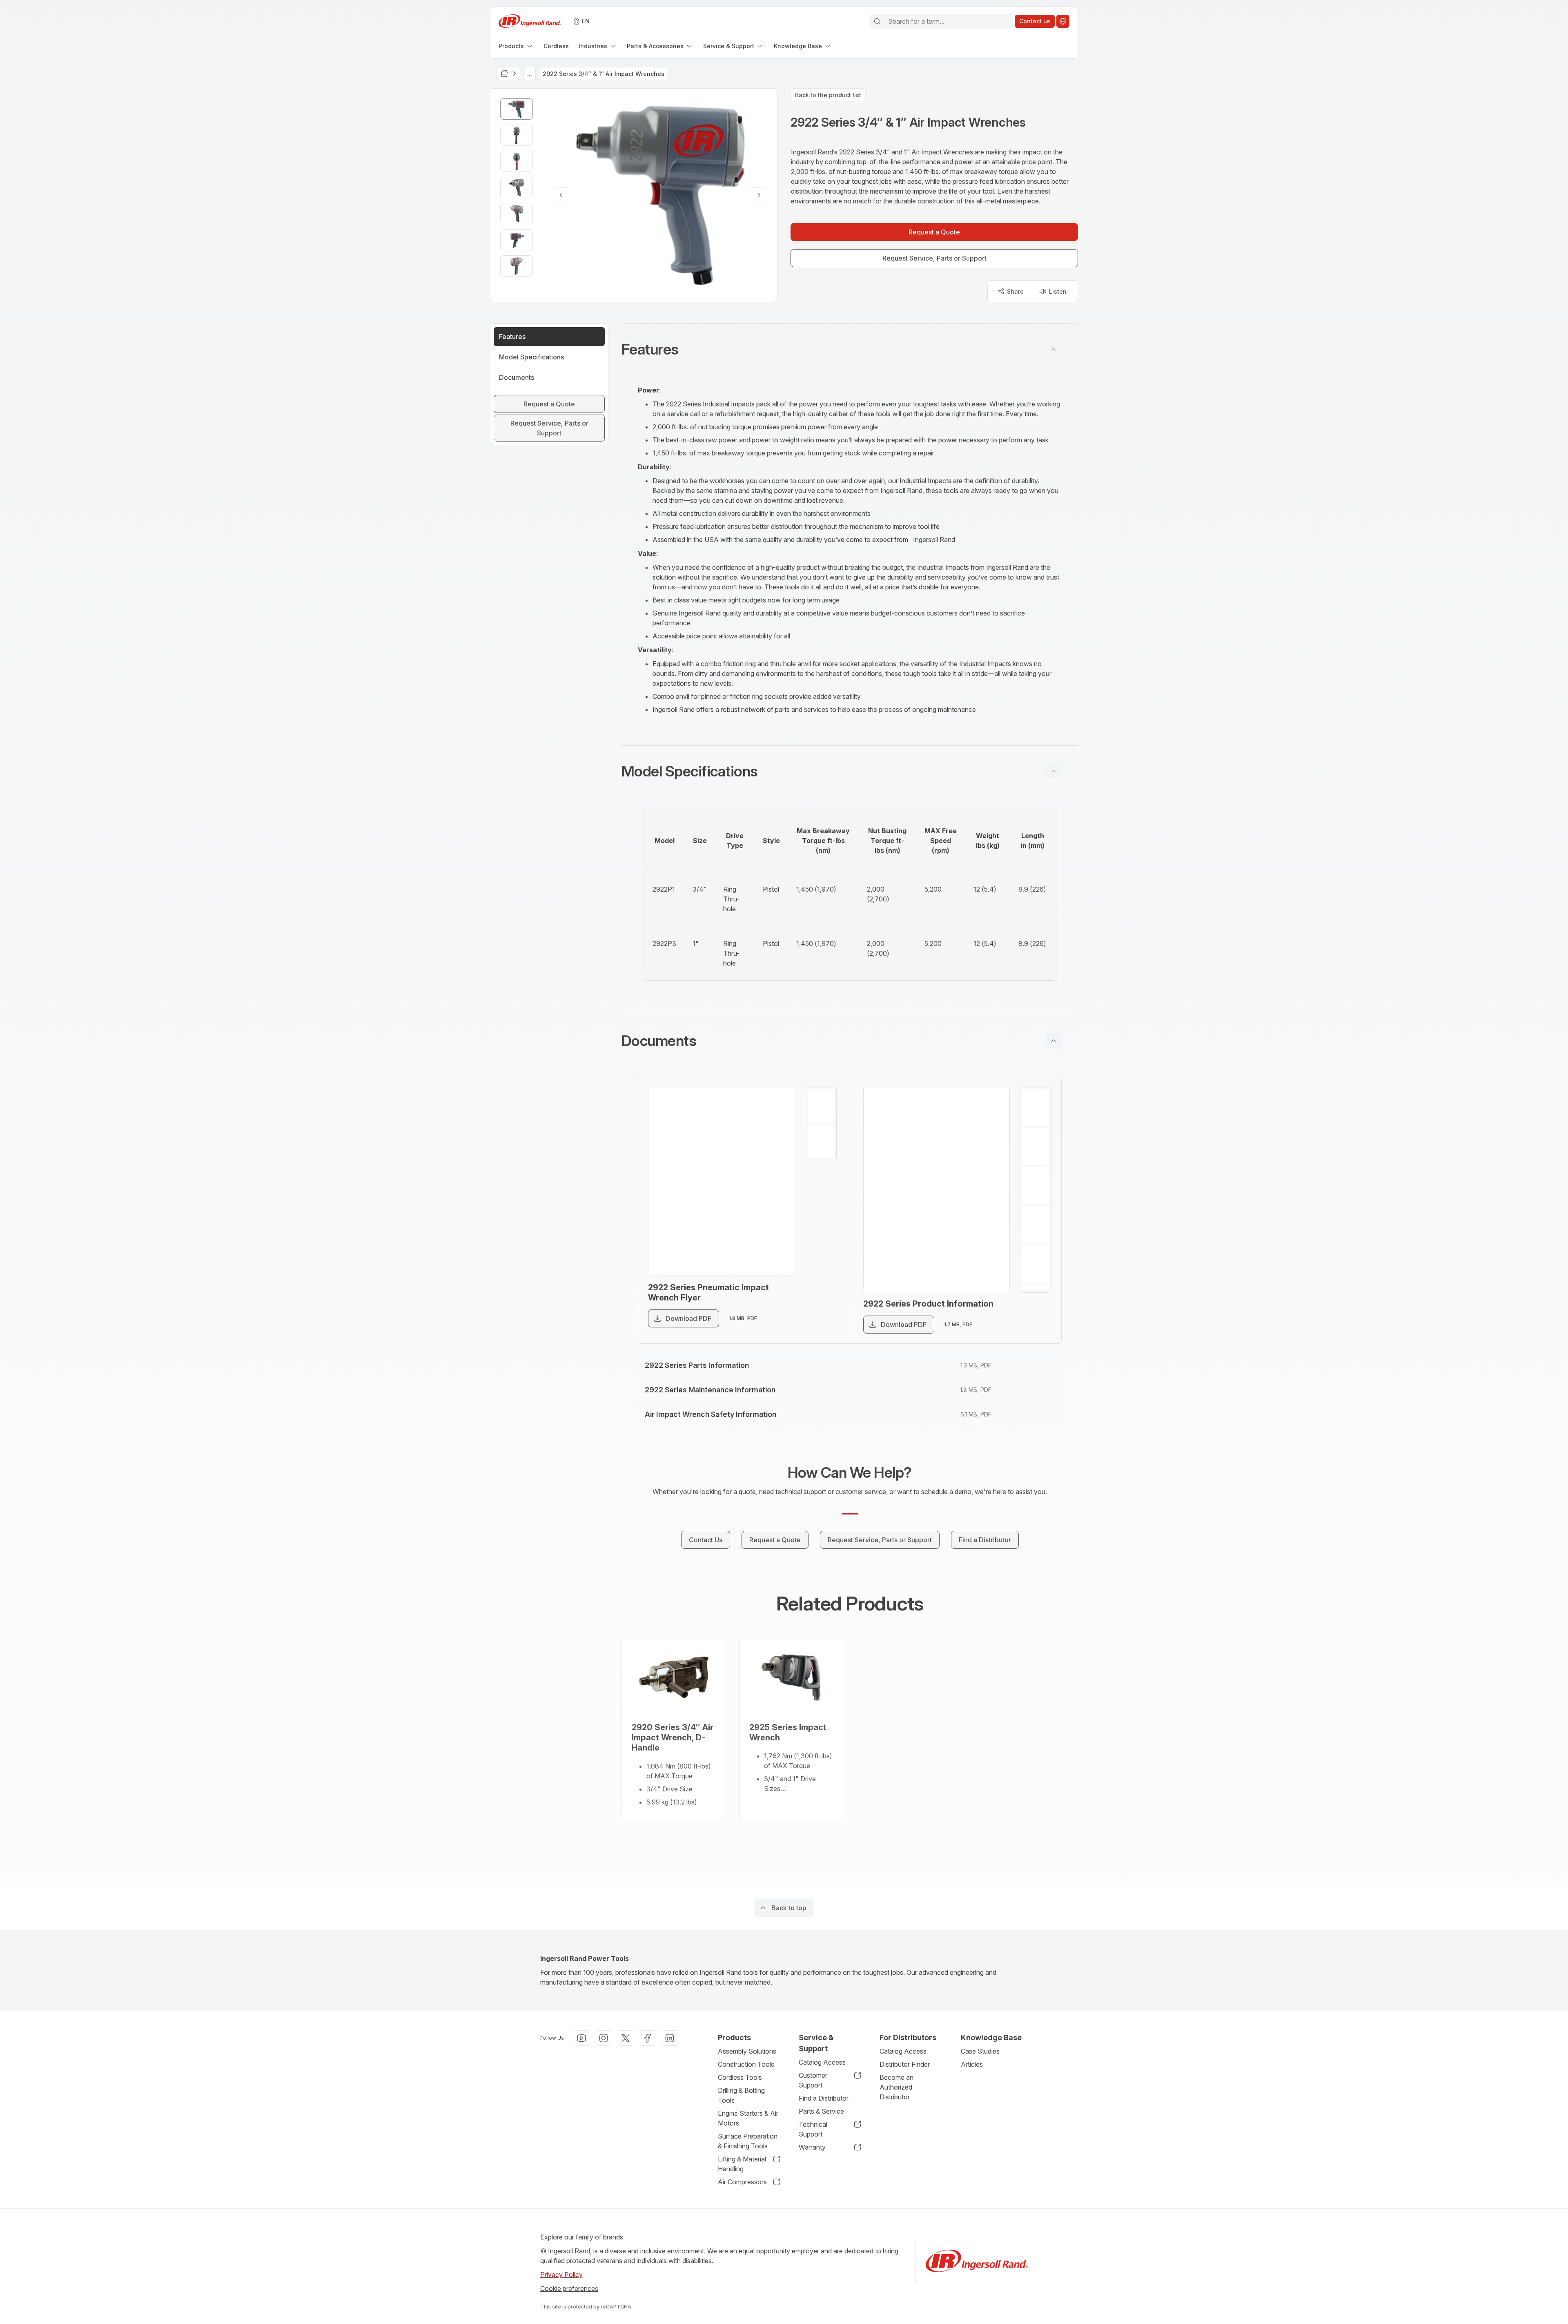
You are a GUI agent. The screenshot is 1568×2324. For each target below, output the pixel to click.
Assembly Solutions (747, 2051)
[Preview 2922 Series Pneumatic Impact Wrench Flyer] (722, 1181)
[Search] (877, 21)
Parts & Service (821, 2111)
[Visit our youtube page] (581, 2038)
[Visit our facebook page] (648, 2038)
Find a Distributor (824, 2098)
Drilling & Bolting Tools (741, 2095)
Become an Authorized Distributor (896, 2087)
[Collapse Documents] (1053, 1041)
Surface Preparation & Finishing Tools (748, 2141)
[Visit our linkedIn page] (670, 2038)
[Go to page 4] (1036, 1225)
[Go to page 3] (1036, 1186)
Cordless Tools (740, 2077)
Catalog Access (822, 2062)
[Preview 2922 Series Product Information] (937, 1189)
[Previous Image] (561, 195)
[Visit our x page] (626, 2038)
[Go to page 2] (821, 1142)
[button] (850, 349)
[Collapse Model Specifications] (1053, 771)
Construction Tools (746, 2064)
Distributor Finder (905, 2064)
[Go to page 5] (1036, 1264)
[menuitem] (516, 46)
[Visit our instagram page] (604, 2038)
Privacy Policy (561, 2275)
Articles (972, 2064)
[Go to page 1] (821, 1106)
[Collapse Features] (1053, 349)
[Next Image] (759, 195)
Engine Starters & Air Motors (748, 2118)
